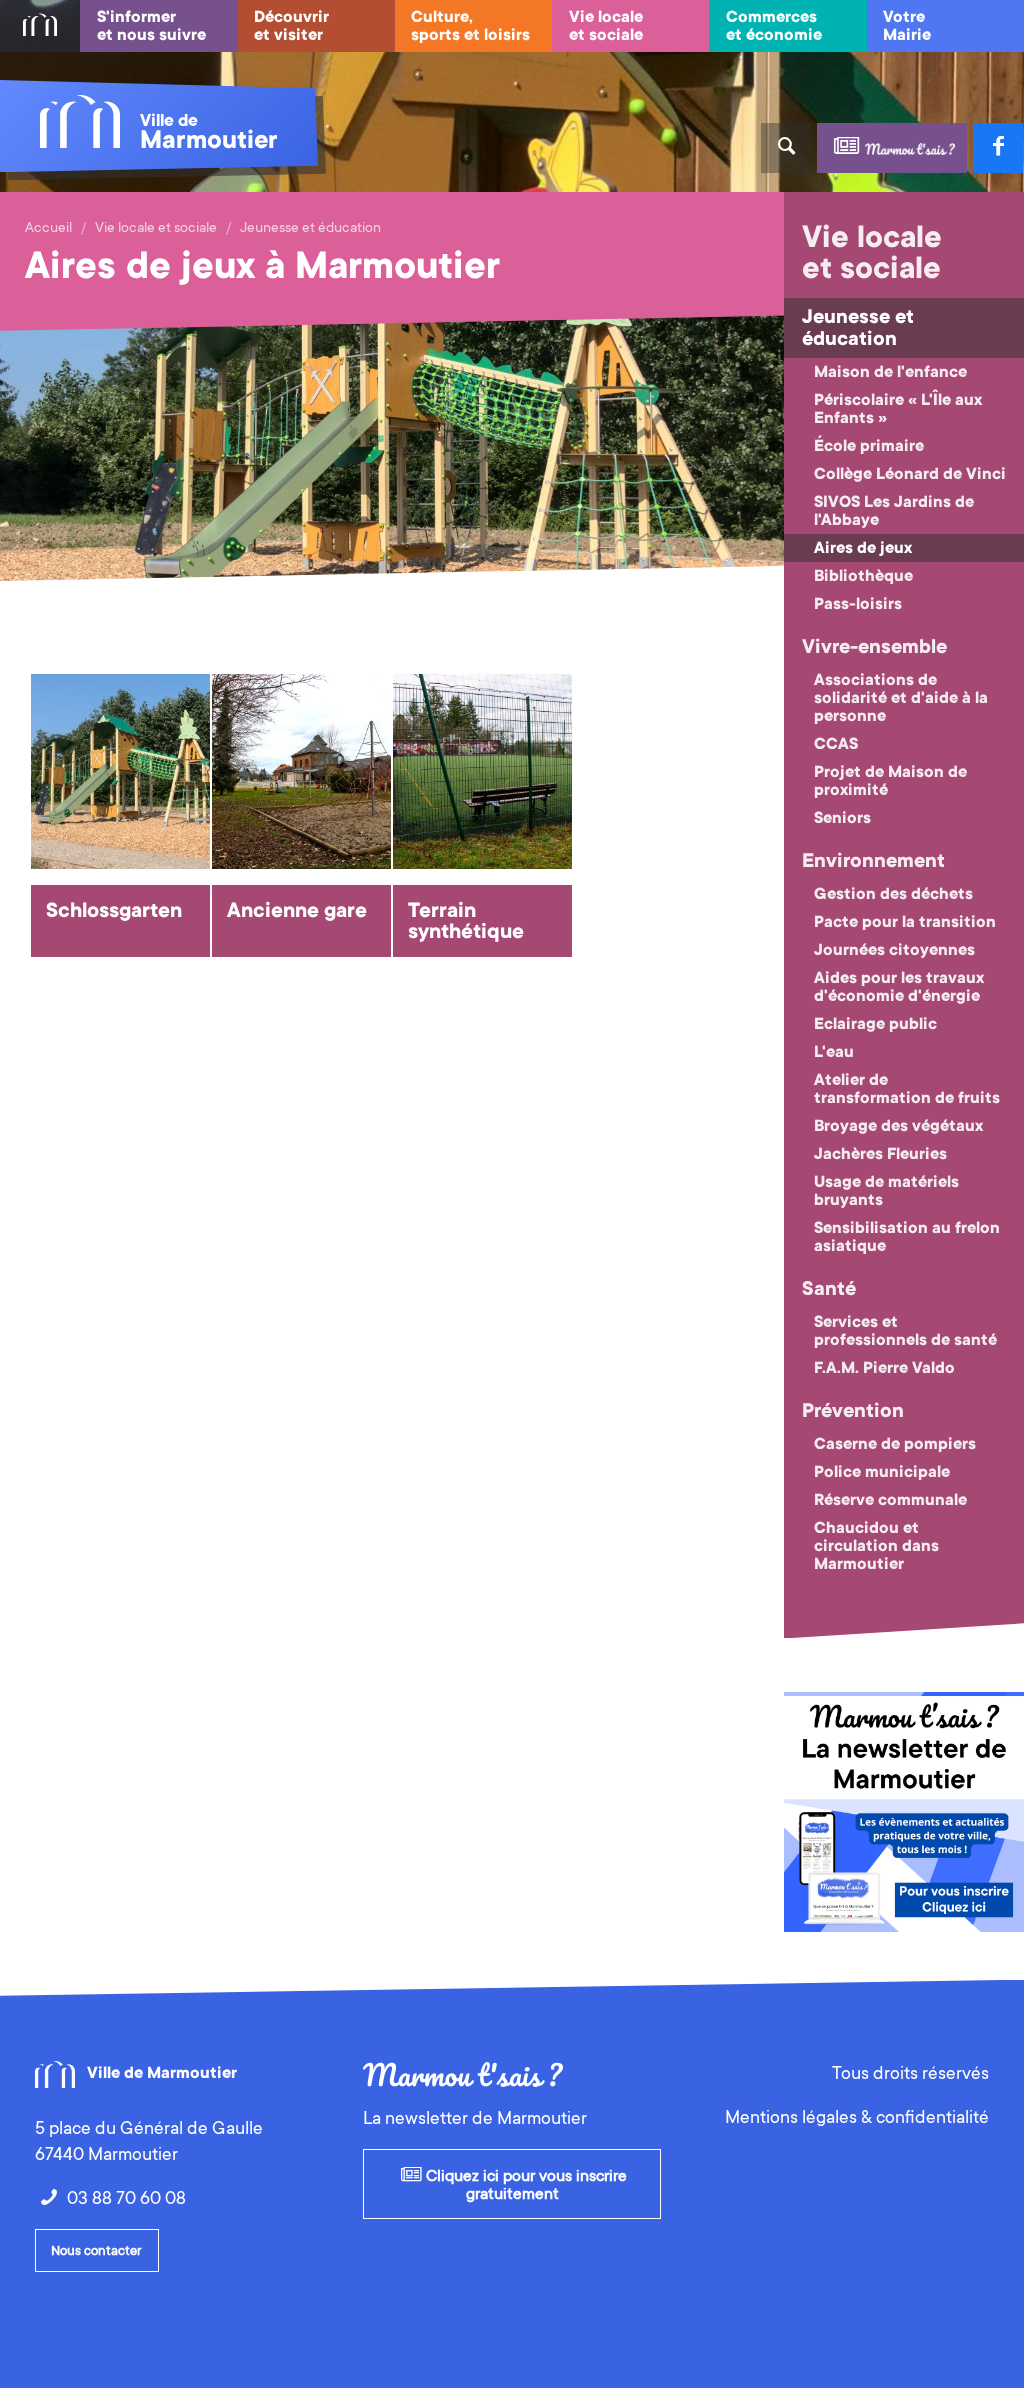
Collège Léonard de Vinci (910, 474)
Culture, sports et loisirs (470, 26)
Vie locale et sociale (606, 26)
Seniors (842, 818)
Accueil (48, 227)
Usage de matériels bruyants (886, 1191)
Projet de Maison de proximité (890, 781)
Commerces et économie (774, 26)
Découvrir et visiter (291, 26)
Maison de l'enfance (890, 372)
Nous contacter (96, 2250)
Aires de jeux (863, 548)
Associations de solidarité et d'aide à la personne (901, 698)
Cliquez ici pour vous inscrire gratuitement (524, 2185)
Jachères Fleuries (880, 1154)
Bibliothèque (863, 576)
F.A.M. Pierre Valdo (884, 1368)
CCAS (836, 744)
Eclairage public (875, 1024)
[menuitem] (40, 26)
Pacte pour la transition (905, 922)
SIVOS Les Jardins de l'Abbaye (894, 511)
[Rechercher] (786, 148)
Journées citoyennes (894, 950)
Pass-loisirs (858, 604)
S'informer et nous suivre (151, 26)
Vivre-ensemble (874, 647)
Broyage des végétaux (898, 1126)
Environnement (873, 861)
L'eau (834, 1052)
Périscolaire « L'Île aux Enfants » (898, 409)
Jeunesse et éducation (310, 227)
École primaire (869, 446)
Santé (829, 1289)
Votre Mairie (907, 26)
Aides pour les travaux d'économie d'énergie (899, 987)
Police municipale (882, 1472)
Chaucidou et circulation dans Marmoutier (876, 1546)
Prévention (853, 1411)
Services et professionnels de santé (905, 1331)
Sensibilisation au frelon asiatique (907, 1237)
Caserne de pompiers (895, 1444)
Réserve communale (890, 1500)
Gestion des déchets (893, 894)
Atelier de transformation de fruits (907, 1089)
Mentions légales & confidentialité (857, 2117)
